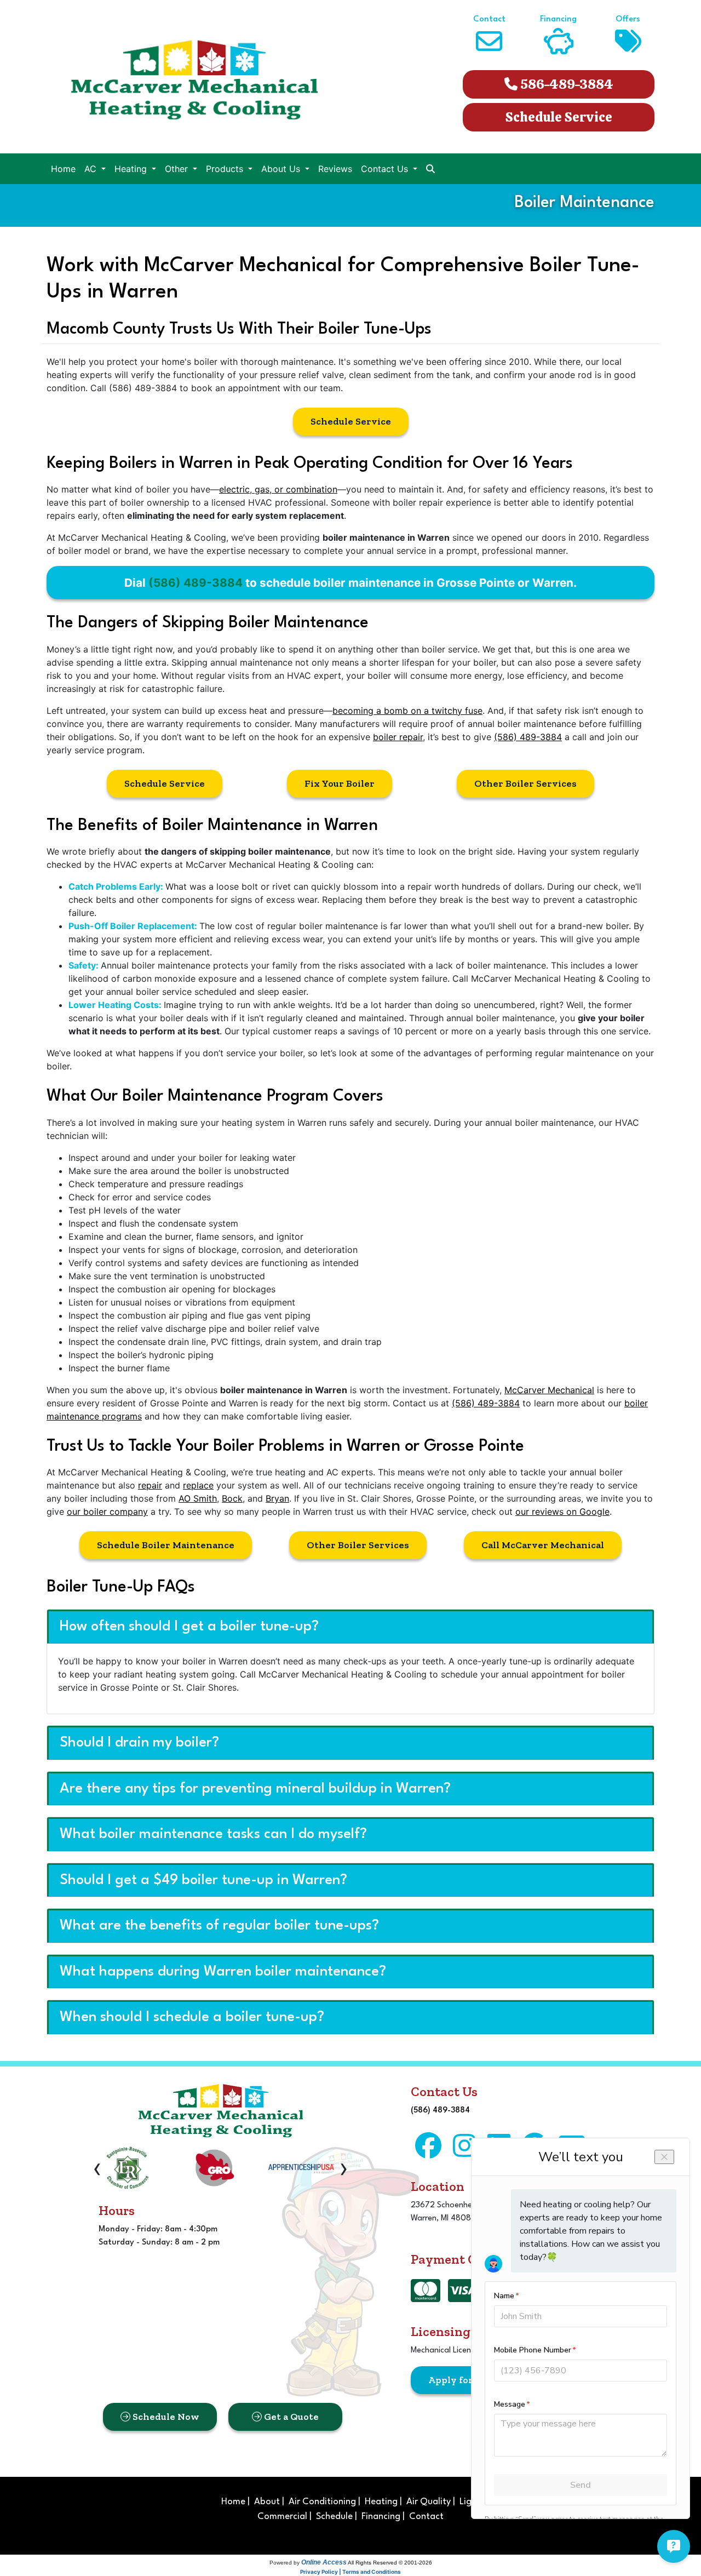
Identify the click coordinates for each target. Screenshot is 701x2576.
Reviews (335, 169)
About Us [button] (282, 169)
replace (198, 1485)
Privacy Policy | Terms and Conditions (350, 2572)
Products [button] (226, 169)
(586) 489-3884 (196, 583)
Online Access (324, 2562)
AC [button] (92, 169)
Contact (426, 2517)
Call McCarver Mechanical (543, 1545)
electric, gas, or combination (278, 489)
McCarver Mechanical (549, 1390)
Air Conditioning (322, 2502)
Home (63, 169)
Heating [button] (132, 169)
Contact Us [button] (386, 169)
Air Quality (429, 2502)
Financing (381, 2517)
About (267, 2502)
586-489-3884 (565, 84)
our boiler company (107, 1512)
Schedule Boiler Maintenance (166, 1545)
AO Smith (198, 1498)
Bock (232, 1498)
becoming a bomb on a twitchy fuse (407, 711)
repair (150, 1485)
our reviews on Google (562, 1512)
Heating (381, 2502)
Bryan (277, 1498)
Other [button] (178, 169)
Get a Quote (290, 2417)
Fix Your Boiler (340, 783)
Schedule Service (559, 117)
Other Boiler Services (525, 783)
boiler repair (398, 737)
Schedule (334, 2517)
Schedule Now (165, 2417)
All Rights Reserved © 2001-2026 (390, 2563)
